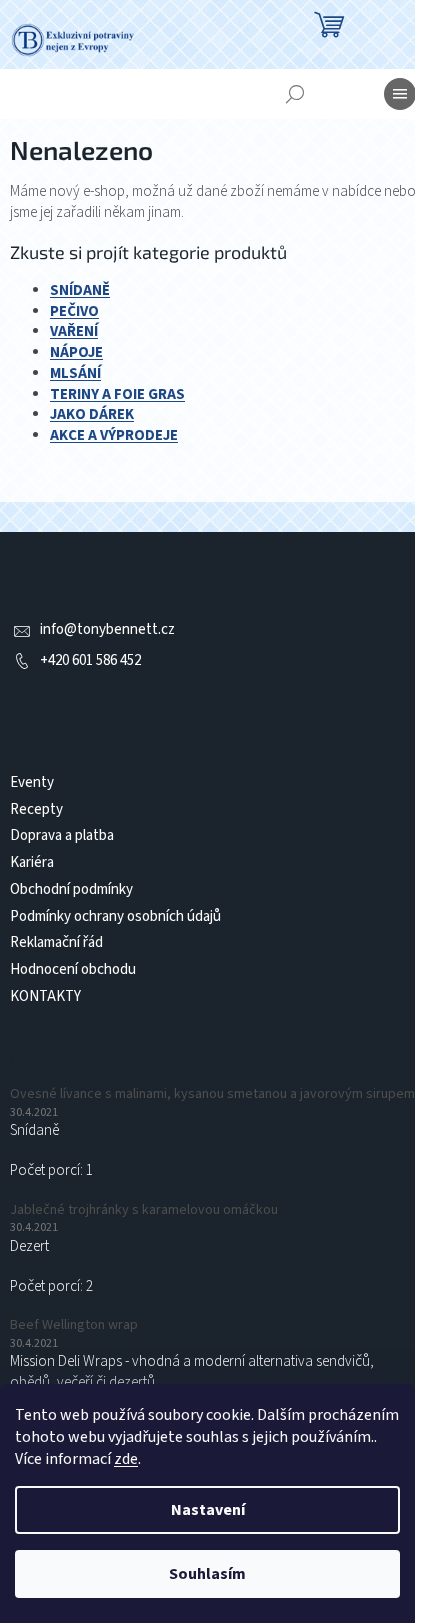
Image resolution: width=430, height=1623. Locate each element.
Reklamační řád (56, 942)
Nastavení (208, 1510)
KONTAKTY (45, 996)
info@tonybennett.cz (107, 629)
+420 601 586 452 (90, 660)
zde (126, 1459)
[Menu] (400, 94)
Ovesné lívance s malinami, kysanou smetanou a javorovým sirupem (212, 1094)
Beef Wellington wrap (74, 1325)
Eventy (32, 782)
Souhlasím (207, 1574)
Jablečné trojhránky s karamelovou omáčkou (144, 1210)
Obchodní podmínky (71, 889)
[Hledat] (295, 94)
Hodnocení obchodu (73, 969)
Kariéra (32, 862)
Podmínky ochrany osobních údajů (115, 916)
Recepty (36, 809)
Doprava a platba (62, 835)
